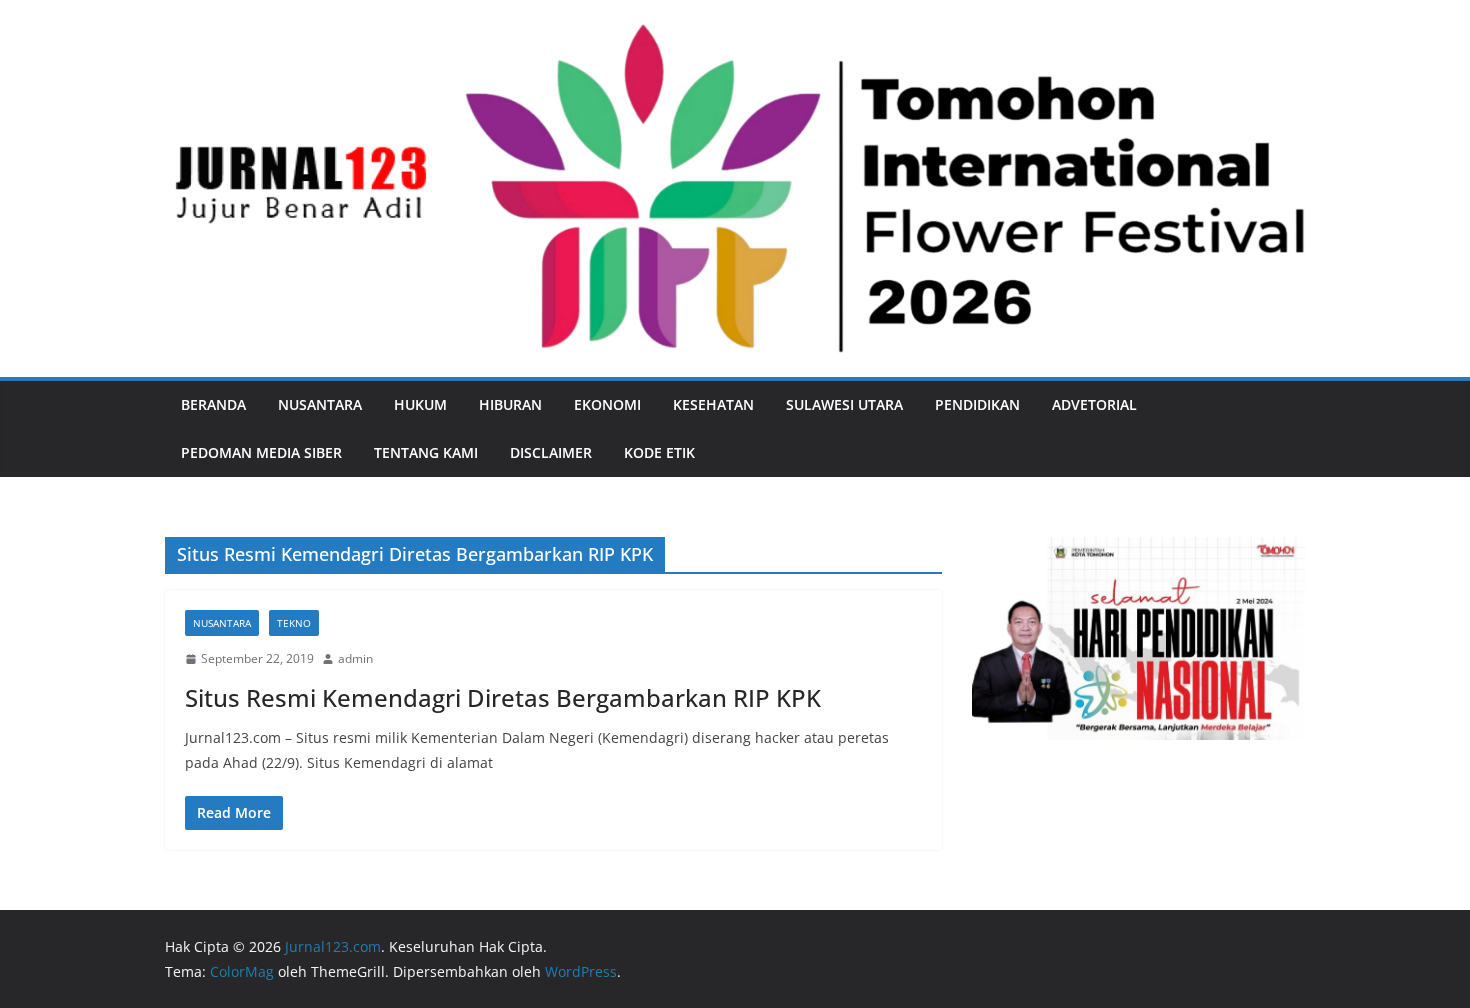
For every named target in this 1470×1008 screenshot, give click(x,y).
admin (355, 658)
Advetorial (1094, 404)
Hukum (420, 404)
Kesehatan (713, 404)
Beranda (213, 404)
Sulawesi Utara (844, 404)
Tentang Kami (426, 452)
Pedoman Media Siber (261, 452)
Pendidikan (977, 404)
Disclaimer (551, 452)
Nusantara (320, 404)
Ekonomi (607, 404)
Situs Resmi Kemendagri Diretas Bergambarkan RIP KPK (503, 697)
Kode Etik (659, 452)
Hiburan (510, 404)
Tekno (294, 623)
